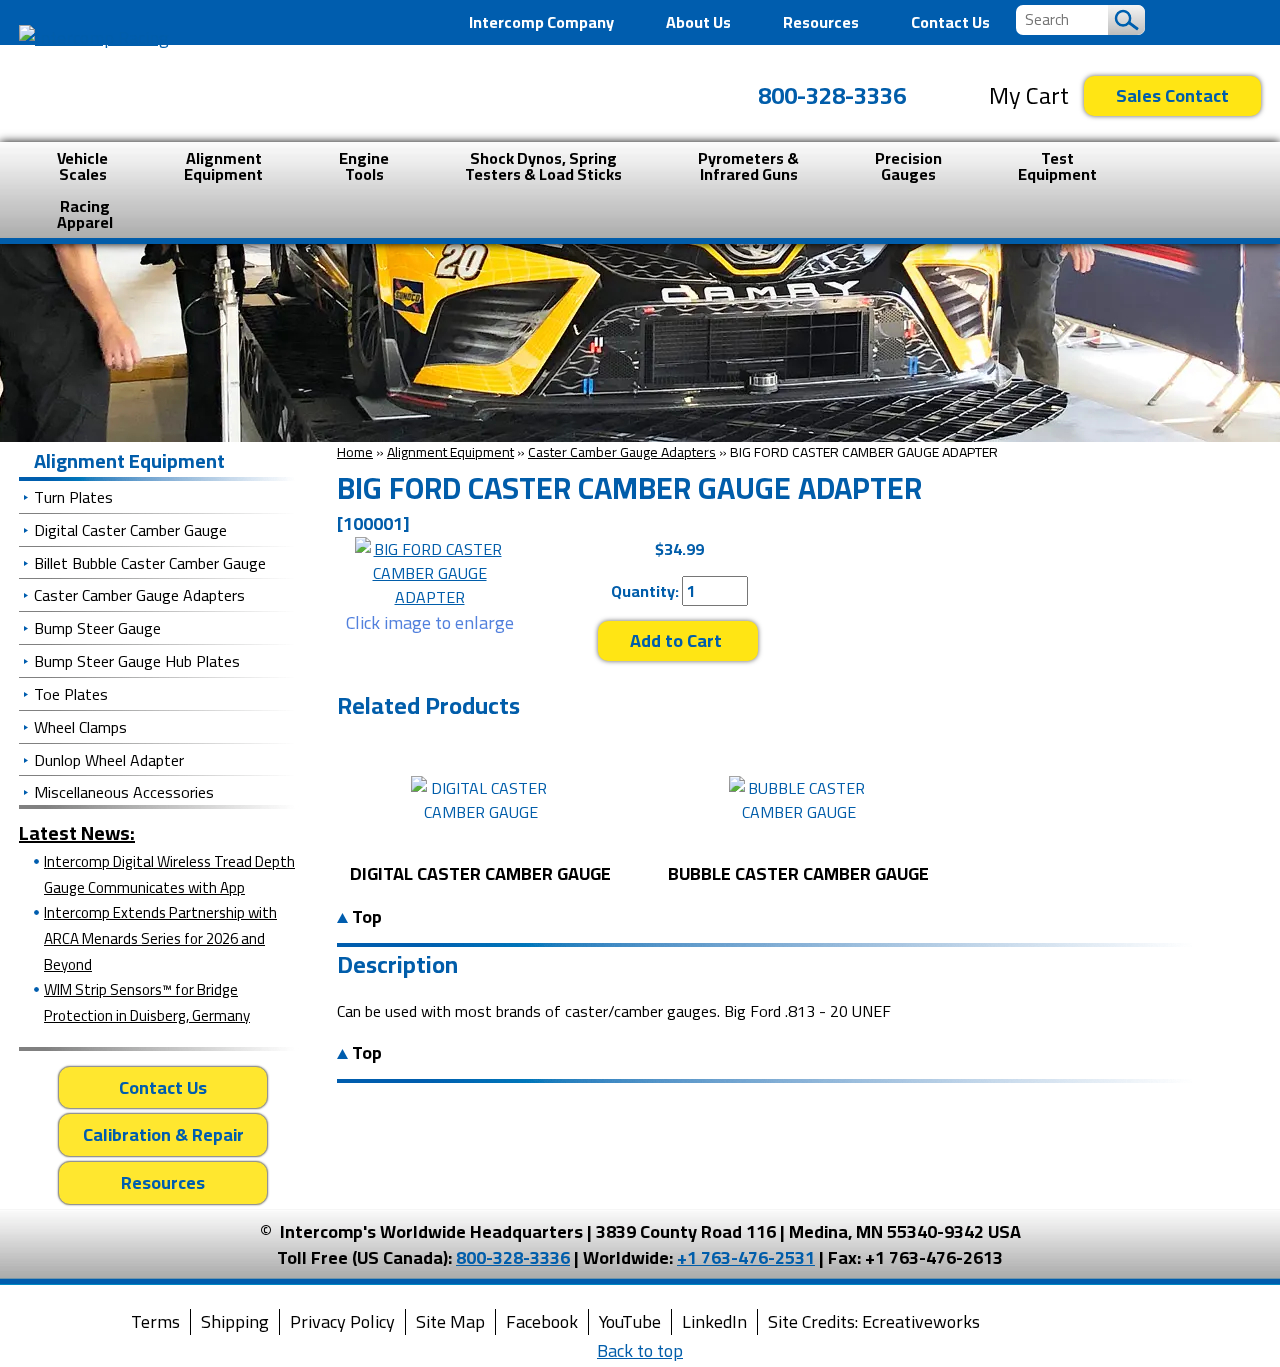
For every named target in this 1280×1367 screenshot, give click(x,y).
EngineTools (364, 166)
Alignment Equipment (450, 452)
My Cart (1029, 96)
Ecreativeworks (921, 1322)
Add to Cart (678, 640)
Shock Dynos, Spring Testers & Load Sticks (543, 166)
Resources (821, 22)
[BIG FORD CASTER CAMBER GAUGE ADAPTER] (429, 573)
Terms (155, 1322)
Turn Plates (73, 497)
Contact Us (950, 22)
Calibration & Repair (163, 1134)
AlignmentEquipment (223, 166)
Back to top (640, 1350)
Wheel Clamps (80, 727)
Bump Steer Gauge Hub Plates (137, 661)
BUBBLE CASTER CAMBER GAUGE (798, 873)
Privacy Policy (342, 1322)
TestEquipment (1057, 166)
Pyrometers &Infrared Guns (748, 166)
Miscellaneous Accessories (124, 792)
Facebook (542, 1322)
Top (365, 916)
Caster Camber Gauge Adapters (622, 452)
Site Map (450, 1322)
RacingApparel (85, 214)
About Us (698, 22)
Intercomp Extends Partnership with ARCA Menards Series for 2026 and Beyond (160, 938)
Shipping (235, 1322)
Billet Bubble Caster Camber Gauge (150, 563)
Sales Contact (1172, 95)
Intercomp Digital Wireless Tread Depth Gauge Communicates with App (169, 874)
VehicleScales (82, 166)
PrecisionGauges (908, 166)
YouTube (630, 1322)
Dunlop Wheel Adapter (109, 760)
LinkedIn (714, 1322)
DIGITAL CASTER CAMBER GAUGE (480, 873)
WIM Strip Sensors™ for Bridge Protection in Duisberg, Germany (147, 1002)
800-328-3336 (832, 95)
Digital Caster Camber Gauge (130, 530)
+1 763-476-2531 (746, 1257)
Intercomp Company (541, 22)
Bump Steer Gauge (97, 628)
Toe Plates (71, 694)
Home (355, 452)
